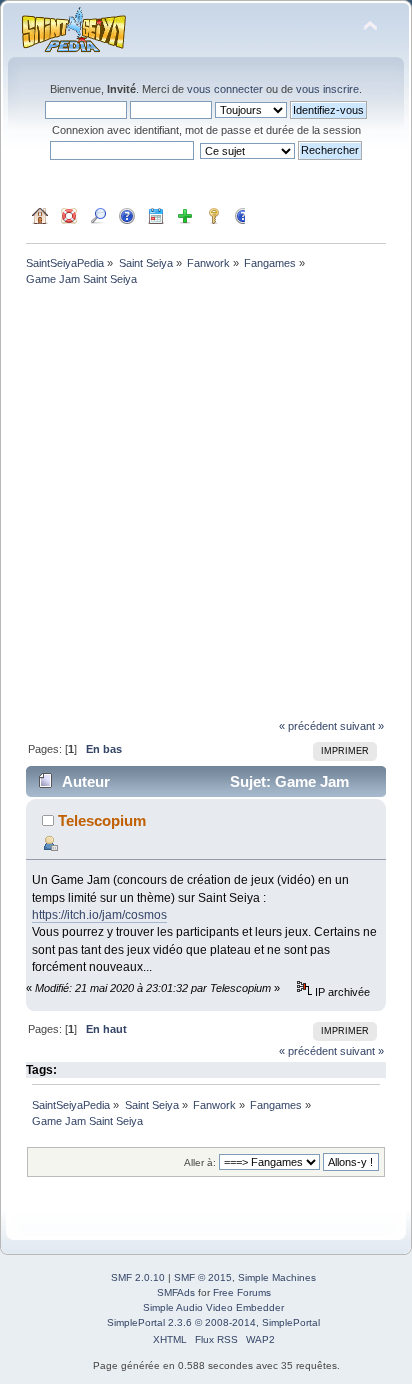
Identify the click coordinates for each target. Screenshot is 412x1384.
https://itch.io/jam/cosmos (99, 915)
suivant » (362, 726)
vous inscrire (327, 89)
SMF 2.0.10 (138, 1277)
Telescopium (102, 820)
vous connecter (225, 89)
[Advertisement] (206, 505)
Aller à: (200, 1162)
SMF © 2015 (203, 1277)
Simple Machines (277, 1277)
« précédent (308, 726)
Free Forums (242, 1292)
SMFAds (176, 1292)
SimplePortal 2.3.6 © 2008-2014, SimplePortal (213, 1322)
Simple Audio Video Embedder (213, 1307)
